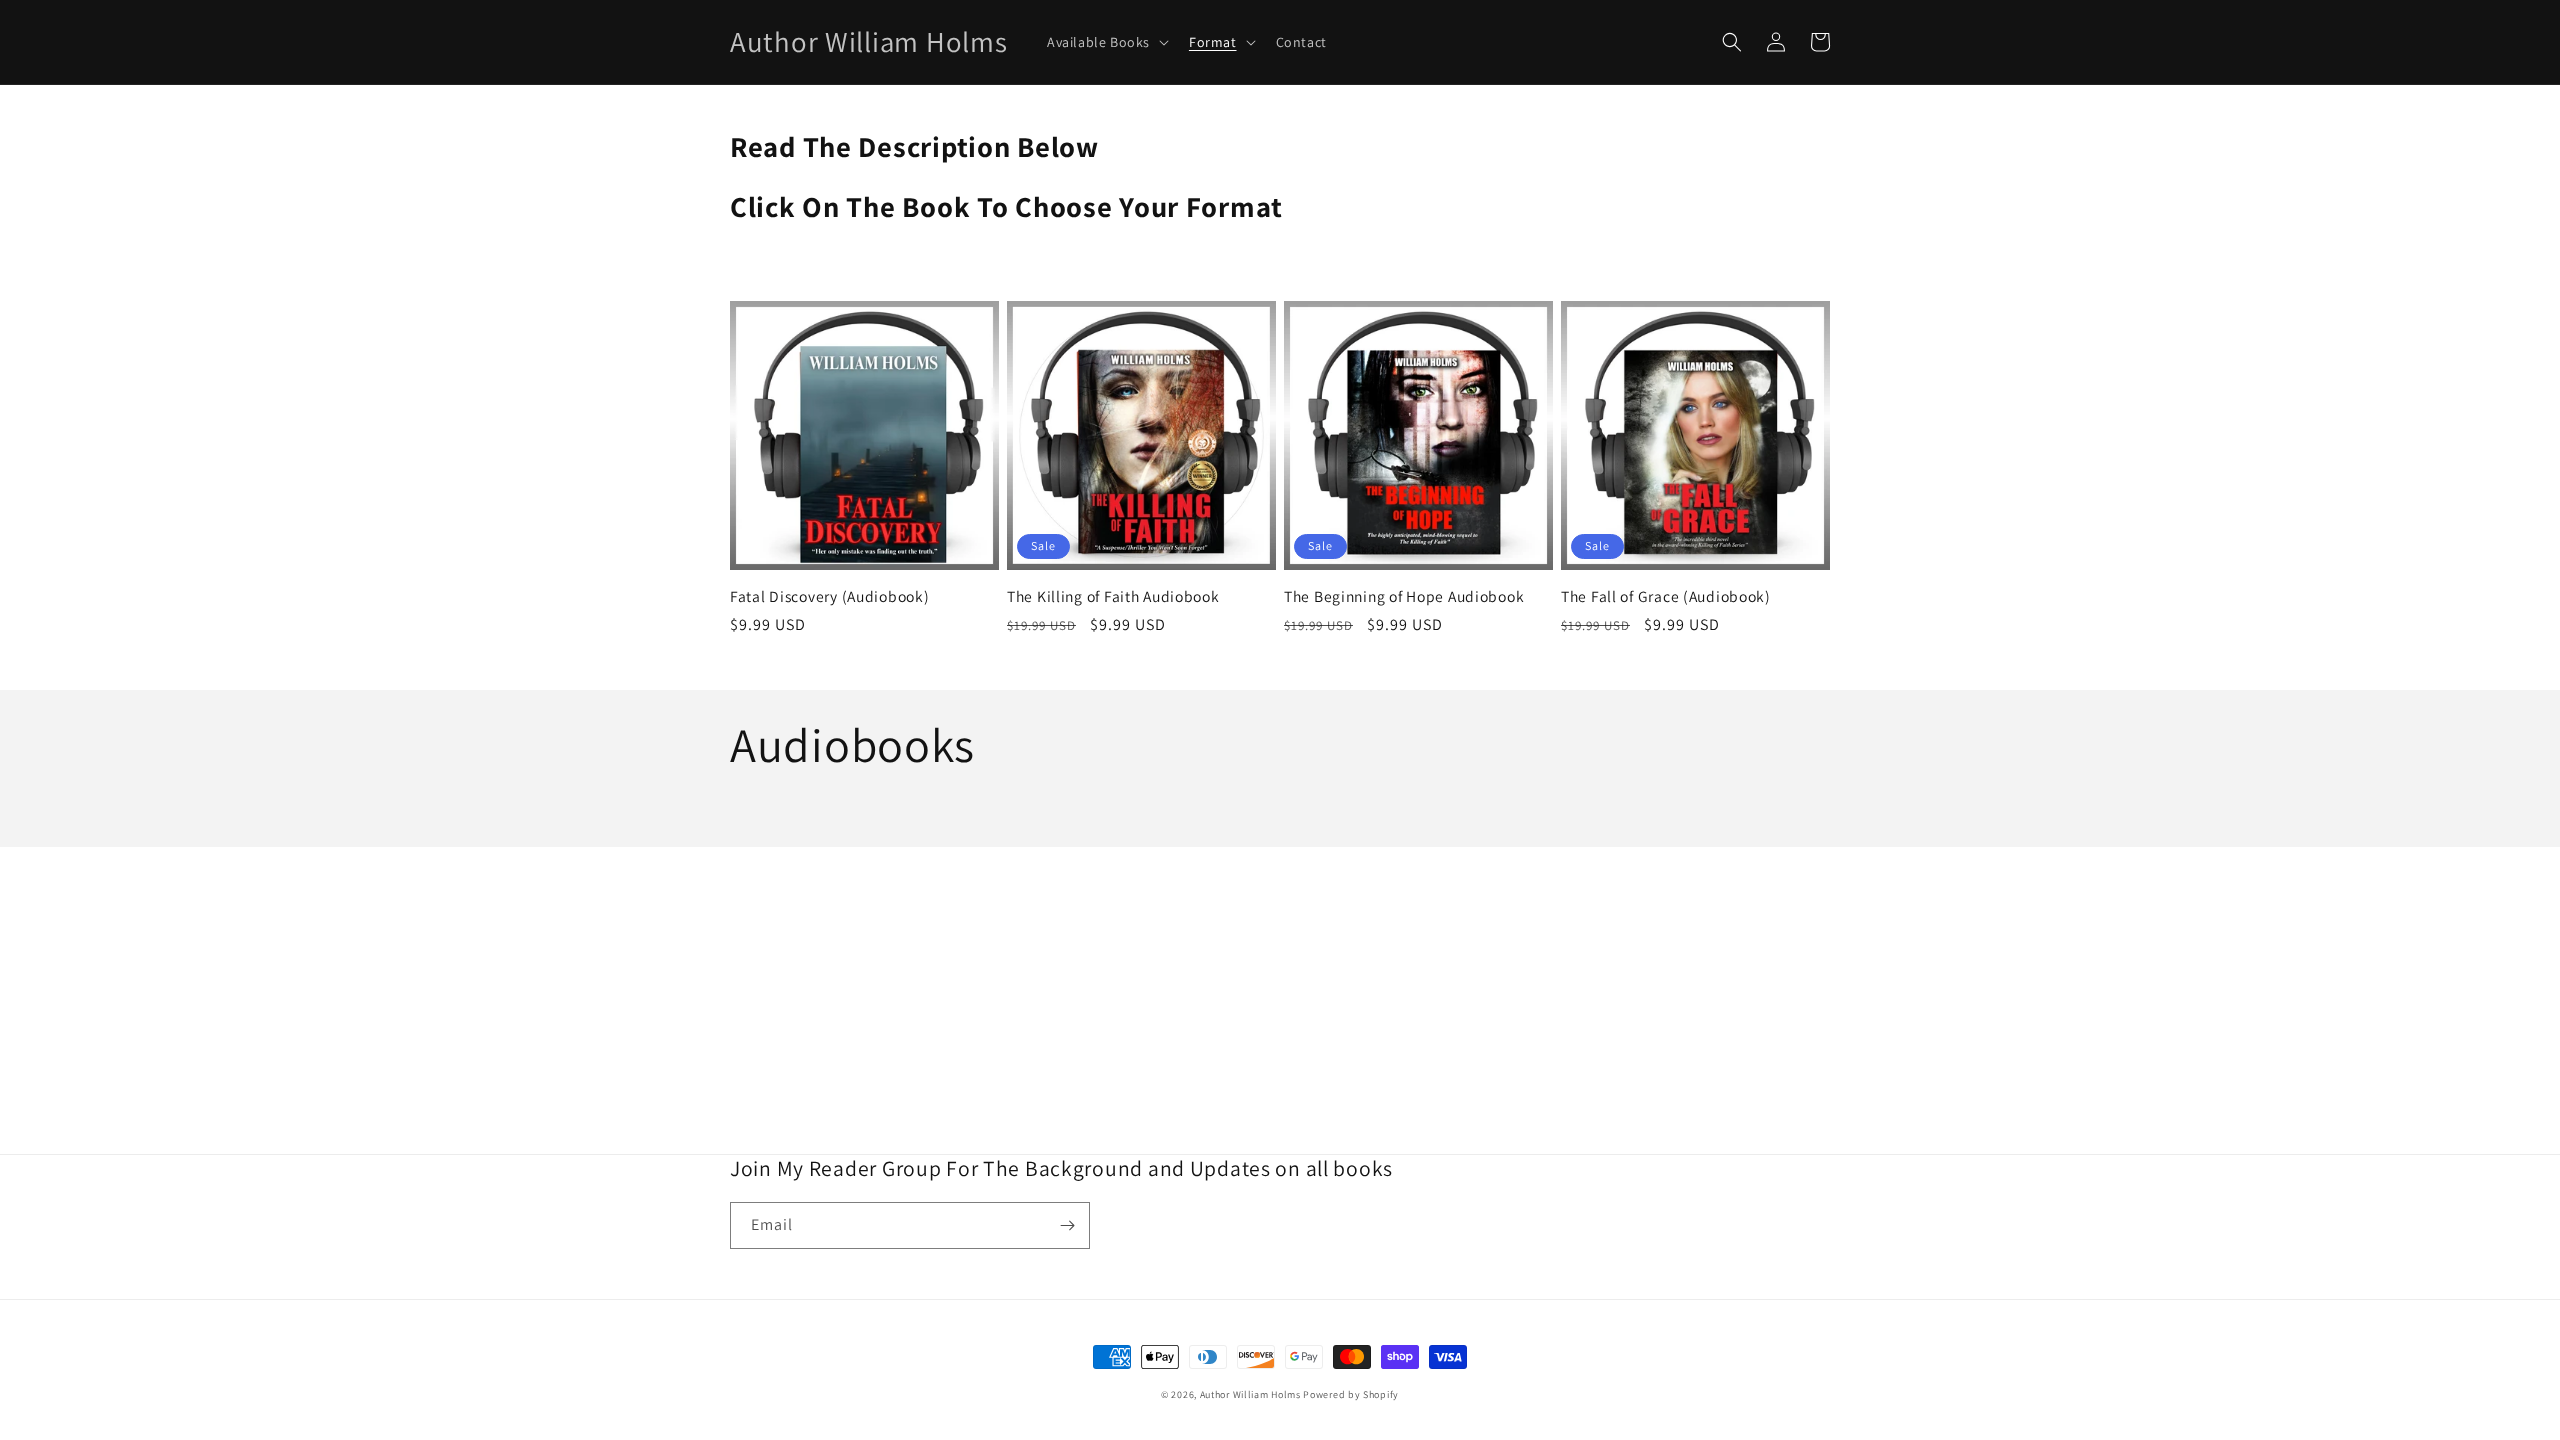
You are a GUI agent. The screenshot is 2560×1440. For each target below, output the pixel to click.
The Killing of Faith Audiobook (1113, 596)
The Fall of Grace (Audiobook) (1666, 596)
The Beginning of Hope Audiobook (1404, 596)
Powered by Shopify (1351, 1394)
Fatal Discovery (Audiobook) (829, 596)
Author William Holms (1252, 1394)
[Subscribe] (1067, 1225)
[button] (1106, 42)
